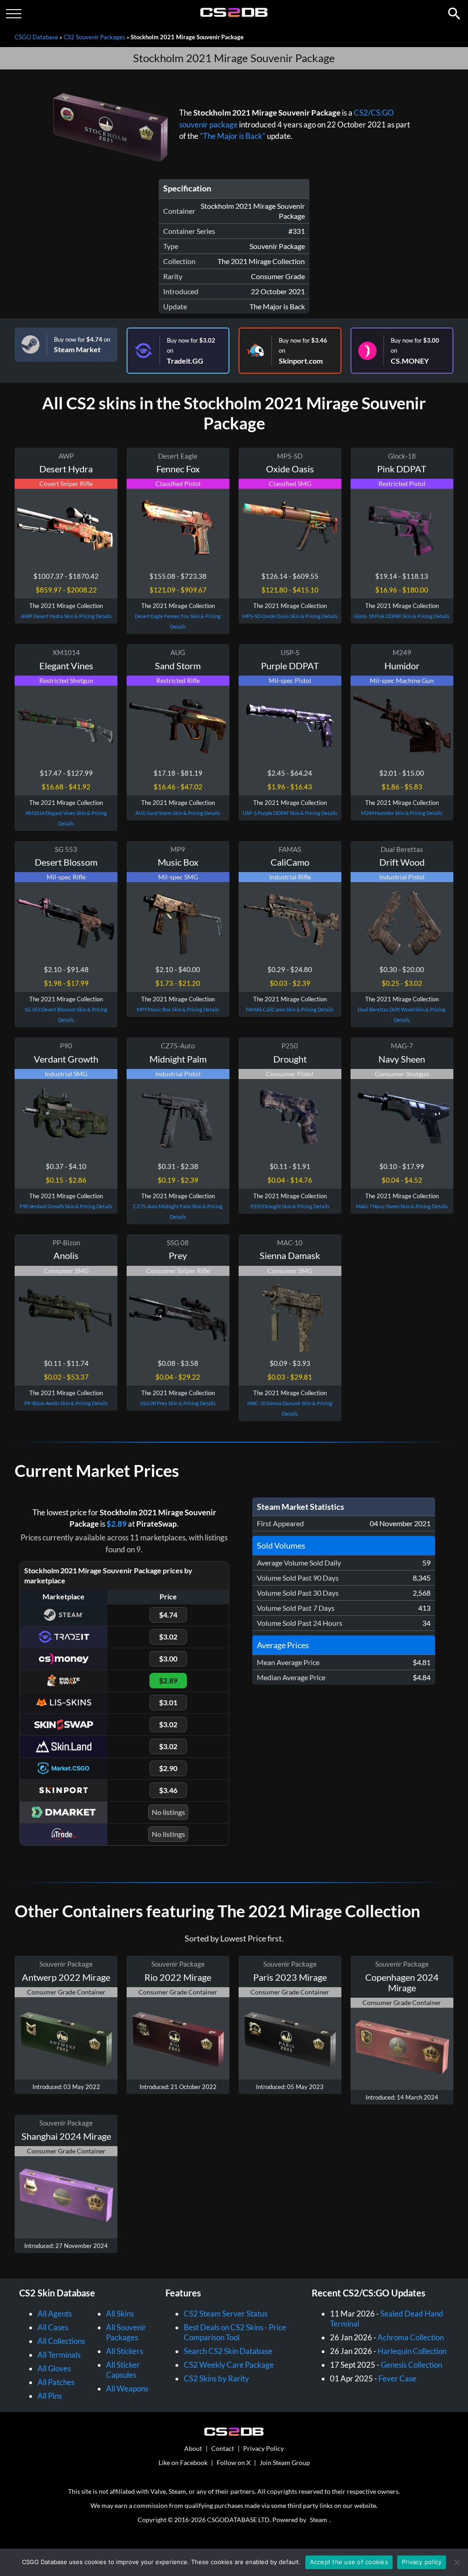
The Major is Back (277, 306)
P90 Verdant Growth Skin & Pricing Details (66, 1206)
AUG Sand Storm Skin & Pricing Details (178, 813)
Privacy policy (422, 2562)
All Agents (55, 2314)
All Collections (61, 2341)
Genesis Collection (411, 2365)
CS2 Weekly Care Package (229, 2365)
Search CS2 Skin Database (228, 2351)
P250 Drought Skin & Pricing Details (290, 1206)
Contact (223, 2448)
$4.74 (168, 1615)
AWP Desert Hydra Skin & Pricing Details (66, 616)
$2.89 (117, 1524)
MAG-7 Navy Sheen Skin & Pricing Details (402, 1206)
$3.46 (168, 1790)
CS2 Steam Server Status (226, 2314)
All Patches (56, 2382)
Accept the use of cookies (349, 2562)
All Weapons (127, 2388)
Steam (319, 2520)
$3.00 (168, 1658)
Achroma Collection (411, 2337)
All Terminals (59, 2355)
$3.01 (168, 1702)
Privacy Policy (263, 2448)
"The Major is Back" (233, 136)
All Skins (120, 2314)
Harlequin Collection (412, 2351)
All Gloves (54, 2368)
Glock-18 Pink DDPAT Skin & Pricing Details (402, 616)
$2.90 (168, 1768)
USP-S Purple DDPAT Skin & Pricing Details (290, 813)
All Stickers (125, 2351)
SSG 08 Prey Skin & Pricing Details (178, 1403)
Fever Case (397, 2378)
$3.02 (168, 1637)
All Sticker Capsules (123, 2370)
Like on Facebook (183, 2462)
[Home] (234, 15)
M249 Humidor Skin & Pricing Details (402, 813)
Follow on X (234, 2462)
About (193, 2448)
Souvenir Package (277, 246)
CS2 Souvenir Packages (94, 37)
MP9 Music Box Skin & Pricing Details (178, 1009)
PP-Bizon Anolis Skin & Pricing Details (66, 1403)
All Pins (50, 2396)
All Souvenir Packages (126, 2332)
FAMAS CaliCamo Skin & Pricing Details (290, 1009)
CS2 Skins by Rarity (216, 2378)
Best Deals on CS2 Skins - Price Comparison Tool (235, 2332)
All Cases (53, 2327)
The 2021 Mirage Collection (261, 261)
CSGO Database (36, 37)
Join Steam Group (285, 2462)
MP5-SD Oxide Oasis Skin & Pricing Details (290, 616)
